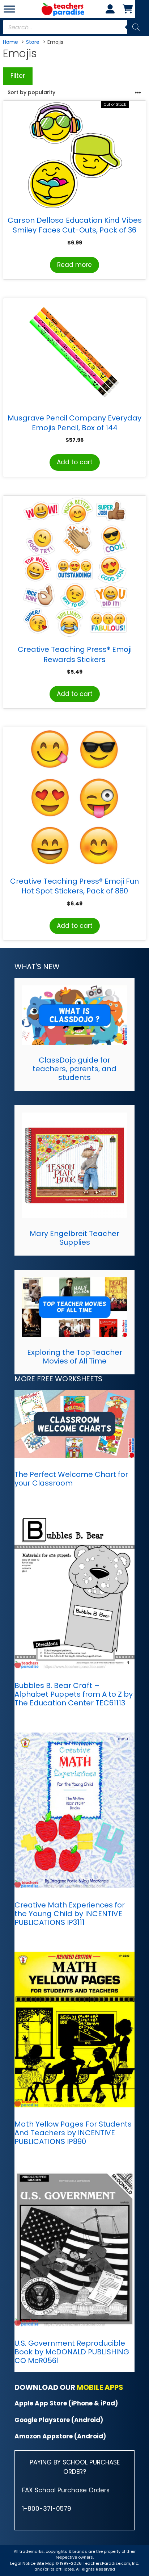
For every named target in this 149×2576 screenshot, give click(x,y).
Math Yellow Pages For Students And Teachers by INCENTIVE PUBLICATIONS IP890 (73, 2133)
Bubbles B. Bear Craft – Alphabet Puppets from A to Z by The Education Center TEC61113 (74, 1694)
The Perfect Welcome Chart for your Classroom (71, 1479)
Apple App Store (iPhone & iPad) (66, 2403)
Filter (18, 76)
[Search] (136, 27)
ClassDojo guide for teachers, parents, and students (74, 1069)
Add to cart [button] (75, 462)
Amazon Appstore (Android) (60, 2436)
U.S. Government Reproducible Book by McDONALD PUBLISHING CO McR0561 (72, 2352)
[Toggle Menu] (9, 9)
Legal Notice (23, 2563)
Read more (74, 265)
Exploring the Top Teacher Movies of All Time (75, 1357)
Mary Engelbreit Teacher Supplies (74, 1238)
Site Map (46, 2563)
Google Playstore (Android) (59, 2420)
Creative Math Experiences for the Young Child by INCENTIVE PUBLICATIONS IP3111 (70, 1914)
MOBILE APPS (100, 2387)
